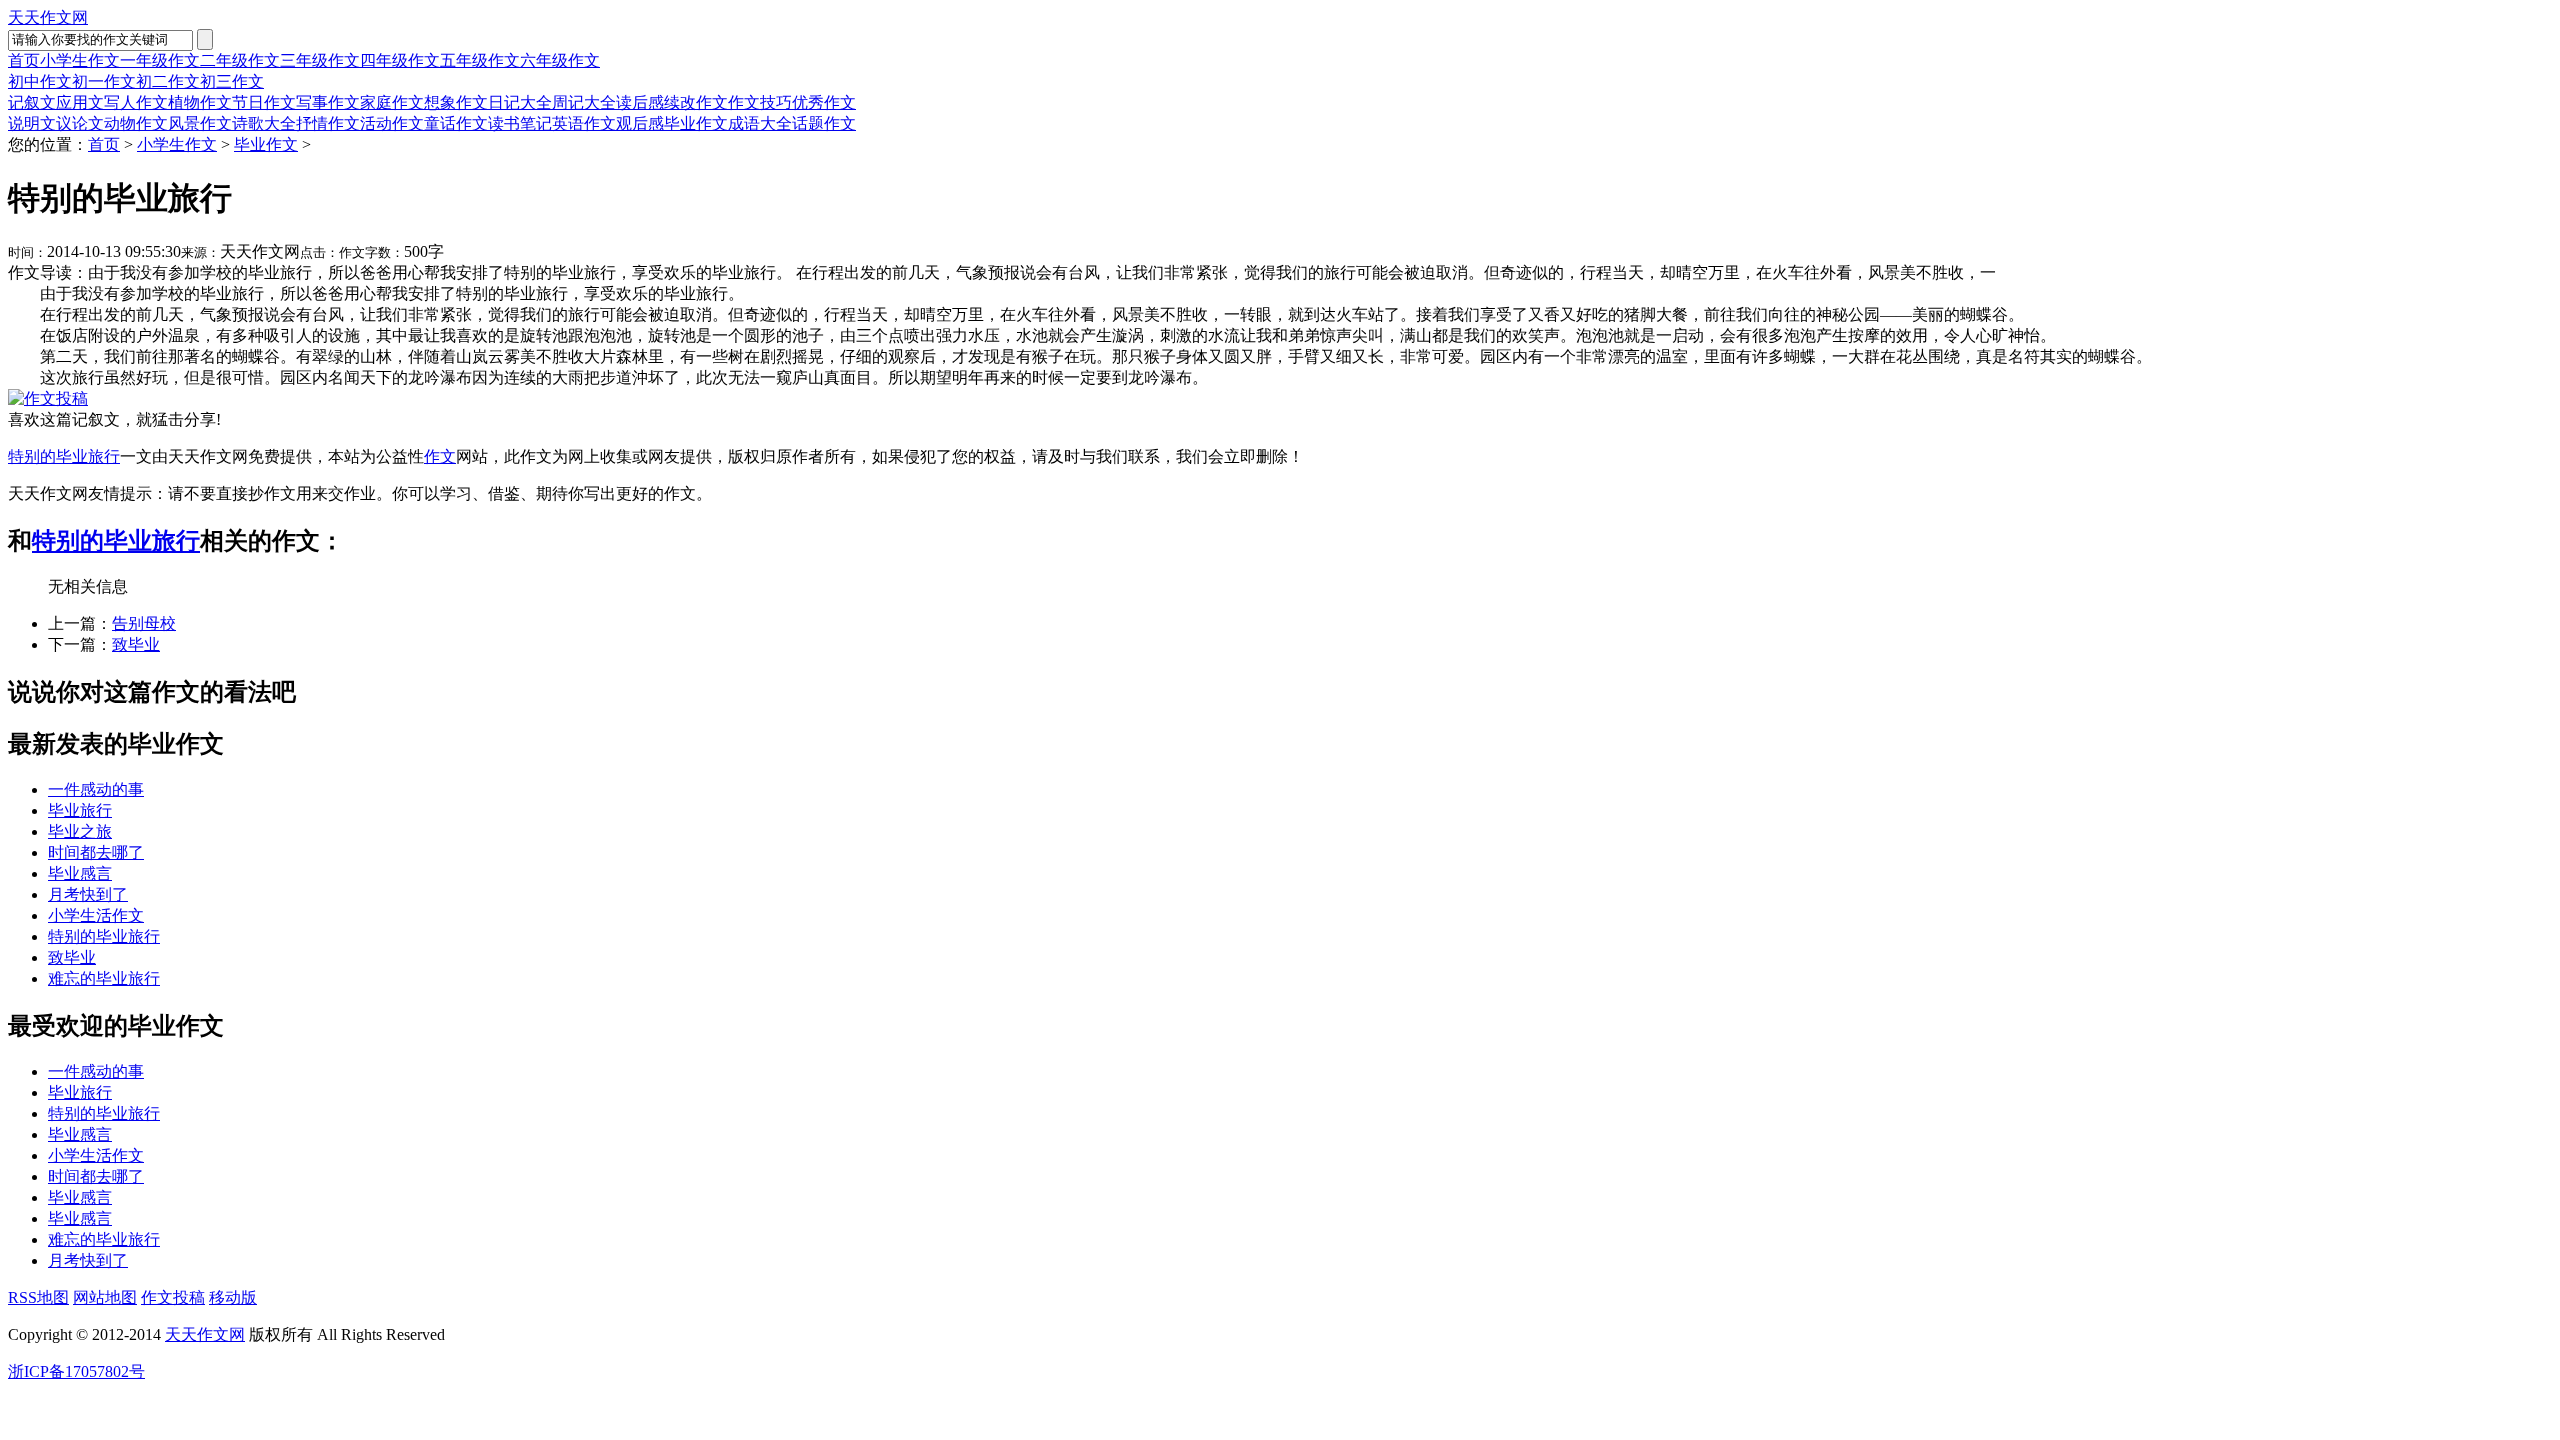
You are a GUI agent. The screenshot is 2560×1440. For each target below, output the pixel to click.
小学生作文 (80, 60)
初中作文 (40, 81)
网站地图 (105, 1297)
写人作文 (136, 102)
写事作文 (328, 102)
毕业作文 (696, 123)
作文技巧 (760, 102)
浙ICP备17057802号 (76, 1371)
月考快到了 (88, 894)
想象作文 (456, 102)
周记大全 (584, 102)
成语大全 (760, 123)
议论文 (80, 123)
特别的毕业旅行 (64, 456)
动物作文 (136, 123)
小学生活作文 (96, 915)
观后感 (640, 123)
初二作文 (168, 81)
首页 (24, 60)
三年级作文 (320, 60)
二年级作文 (240, 60)
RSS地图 (38, 1297)
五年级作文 (480, 60)
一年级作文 (160, 60)
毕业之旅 (80, 831)
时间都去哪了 (96, 852)
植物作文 (200, 102)
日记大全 (520, 102)
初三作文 (232, 81)
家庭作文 (392, 102)
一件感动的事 (96, 789)
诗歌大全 (264, 123)
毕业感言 (80, 873)
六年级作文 (560, 60)
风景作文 (200, 123)
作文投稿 (173, 1297)
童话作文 (456, 123)
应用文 (80, 102)
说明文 (32, 123)
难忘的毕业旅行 (104, 978)
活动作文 (392, 123)
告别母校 (144, 623)
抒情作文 (328, 123)
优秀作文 (824, 102)
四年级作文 (400, 60)
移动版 (233, 1297)
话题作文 (824, 123)
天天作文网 (48, 17)
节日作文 (264, 102)
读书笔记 (520, 123)
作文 (440, 456)
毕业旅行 (80, 810)
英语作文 (584, 123)
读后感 (640, 102)
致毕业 (136, 644)
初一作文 (104, 81)
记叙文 (32, 102)
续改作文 (696, 102)
